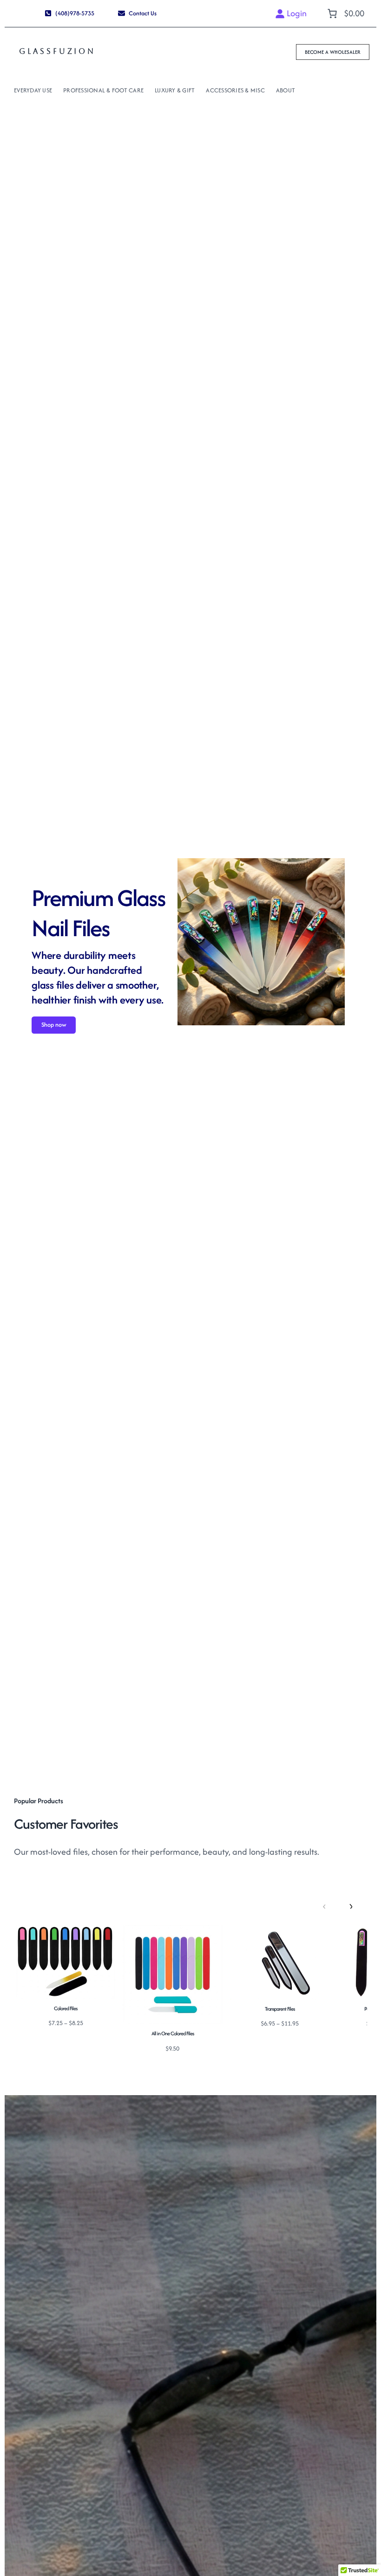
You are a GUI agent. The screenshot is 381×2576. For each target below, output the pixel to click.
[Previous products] (324, 1906)
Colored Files (66, 2008)
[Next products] (350, 1906)
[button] (69, 13)
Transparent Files (280, 2009)
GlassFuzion (57, 51)
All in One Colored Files (173, 2033)
